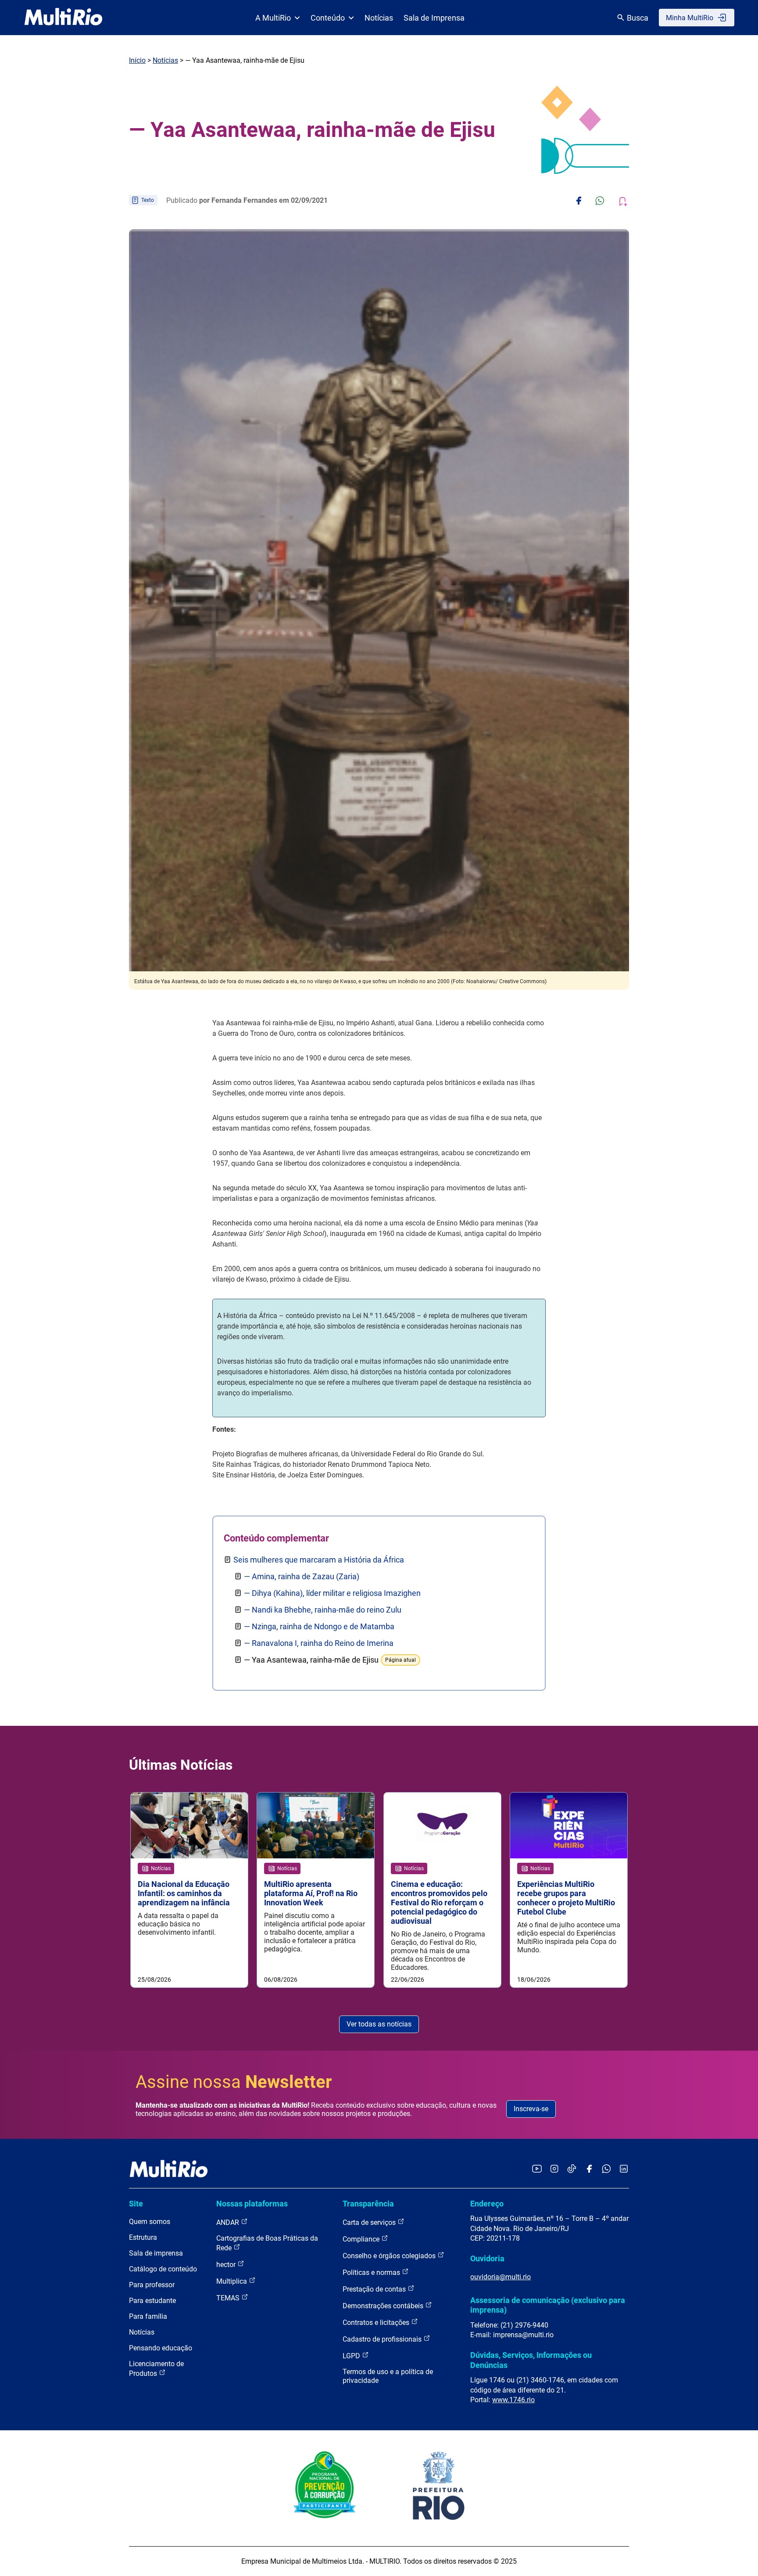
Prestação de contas (375, 2289)
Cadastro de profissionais (383, 2339)
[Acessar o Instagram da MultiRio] (554, 2169)
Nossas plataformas (252, 2204)
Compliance (362, 2239)
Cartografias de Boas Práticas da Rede (267, 2243)
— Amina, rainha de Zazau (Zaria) (302, 1576)
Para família (148, 2316)
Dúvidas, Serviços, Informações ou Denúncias (531, 2360)
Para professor (152, 2285)
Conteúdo (328, 18)
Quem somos (150, 2222)
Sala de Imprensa (434, 18)
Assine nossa (234, 2082)
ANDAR (229, 2222)
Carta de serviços (370, 2222)
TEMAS (229, 2298)
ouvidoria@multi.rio (501, 2277)
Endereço (487, 2204)
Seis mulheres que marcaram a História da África (319, 1560)
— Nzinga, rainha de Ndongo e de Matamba (319, 1626)
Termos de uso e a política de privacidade (388, 2376)
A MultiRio (273, 18)
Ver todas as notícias (379, 2024)
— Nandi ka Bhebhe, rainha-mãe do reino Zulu (323, 1610)
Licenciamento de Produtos (156, 2369)
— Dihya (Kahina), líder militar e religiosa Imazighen (332, 1593)
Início (137, 60)
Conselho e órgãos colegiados (390, 2256)
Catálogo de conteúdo (163, 2269)
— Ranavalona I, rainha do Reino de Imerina (319, 1643)
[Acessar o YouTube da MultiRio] (537, 2169)
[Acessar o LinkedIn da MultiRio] (624, 2169)
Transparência (368, 2204)
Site (136, 2204)
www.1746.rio (513, 2400)
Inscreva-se (531, 2109)
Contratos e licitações (377, 2323)
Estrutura (143, 2237)
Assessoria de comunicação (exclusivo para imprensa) (548, 2305)
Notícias (379, 18)
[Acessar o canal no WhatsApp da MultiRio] (606, 2169)
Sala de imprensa (156, 2253)
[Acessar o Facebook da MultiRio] (589, 2169)
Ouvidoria (487, 2258)
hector (227, 2265)
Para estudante (152, 2301)
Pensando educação (161, 2348)
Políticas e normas (372, 2272)
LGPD (352, 2356)
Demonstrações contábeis (384, 2306)
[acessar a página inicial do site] (63, 18)
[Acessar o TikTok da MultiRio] (572, 2169)
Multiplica (232, 2281)
